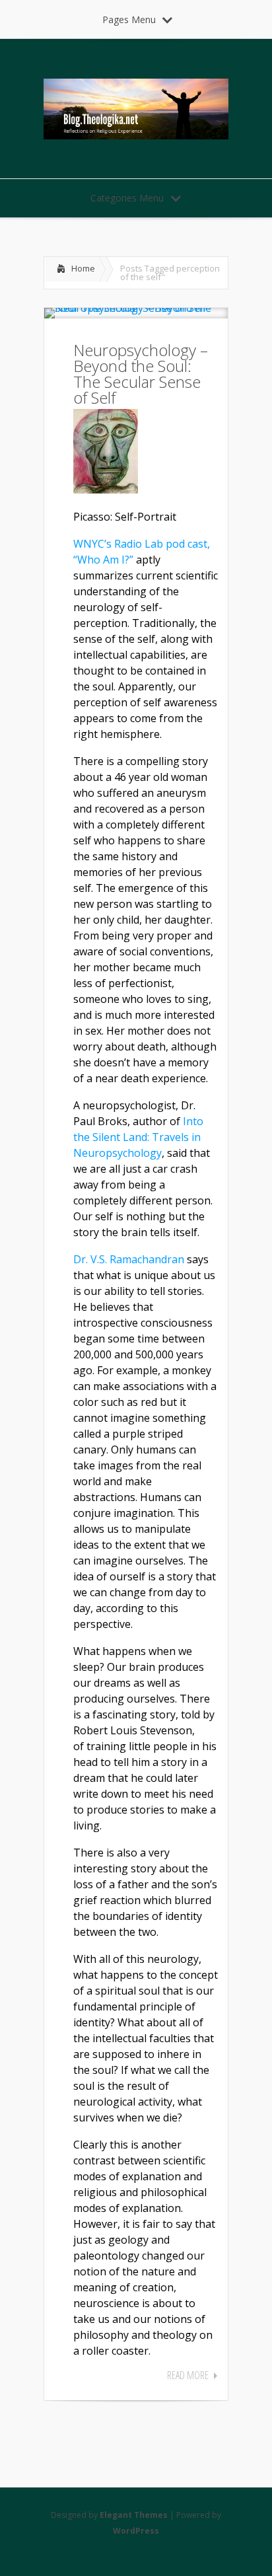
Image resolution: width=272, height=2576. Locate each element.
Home (83, 268)
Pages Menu (129, 19)
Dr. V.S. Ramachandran (129, 1259)
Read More (188, 2375)
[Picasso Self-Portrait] (106, 490)
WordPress (136, 2531)
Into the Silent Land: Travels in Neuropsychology (138, 1137)
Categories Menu (127, 198)
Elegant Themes (134, 2515)
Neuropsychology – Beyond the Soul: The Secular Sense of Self (141, 374)
